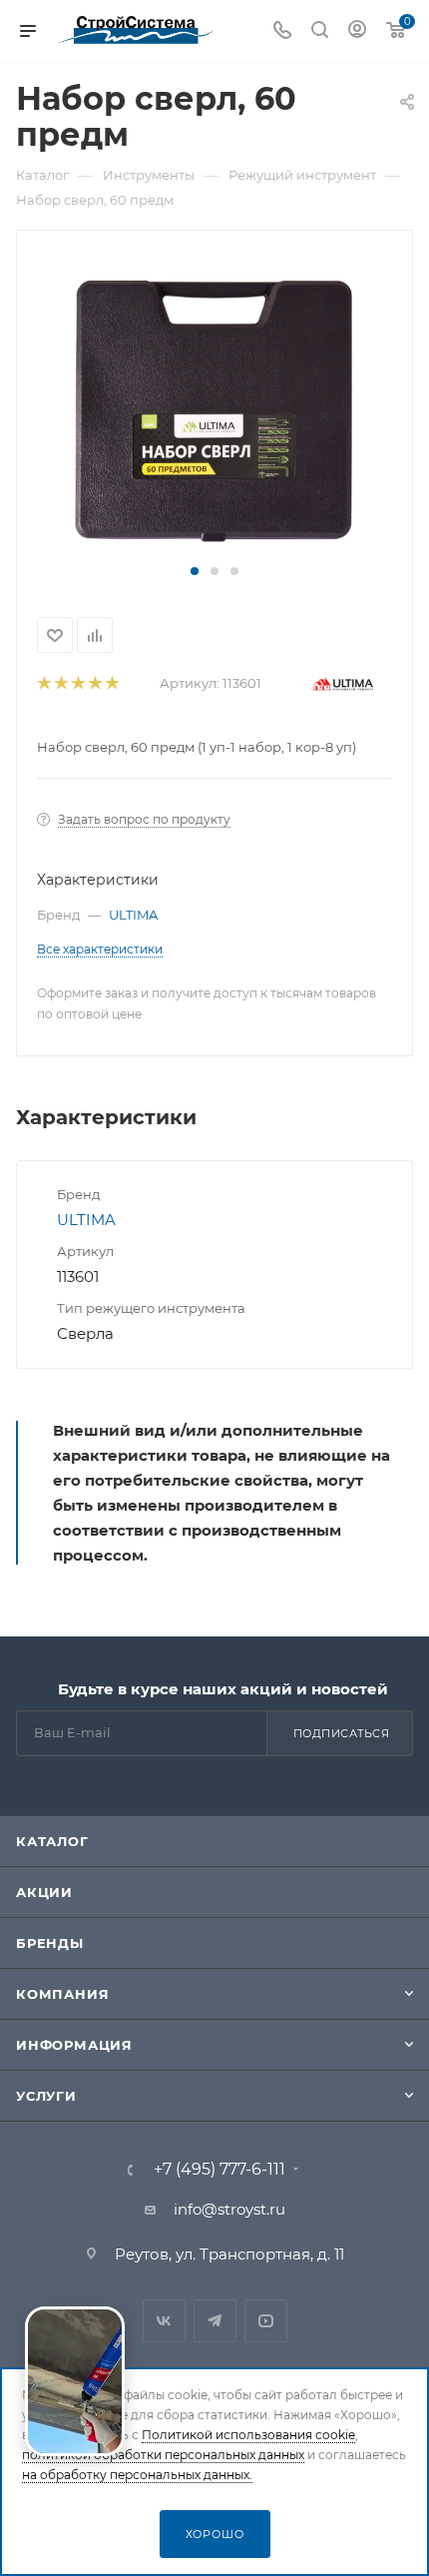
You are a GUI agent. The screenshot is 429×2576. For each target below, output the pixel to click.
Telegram (215, 2321)
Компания (62, 1994)
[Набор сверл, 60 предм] (214, 406)
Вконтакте (164, 2321)
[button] (195, 571)
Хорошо (215, 2534)
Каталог (52, 1841)
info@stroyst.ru (229, 2209)
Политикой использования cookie (248, 2435)
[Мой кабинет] (357, 31)
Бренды (50, 1943)
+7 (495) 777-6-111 (219, 2170)
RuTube (266, 2321)
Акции (44, 1892)
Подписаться (342, 1733)
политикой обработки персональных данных (163, 2455)
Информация (74, 2045)
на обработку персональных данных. (137, 2475)
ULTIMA (133, 915)
